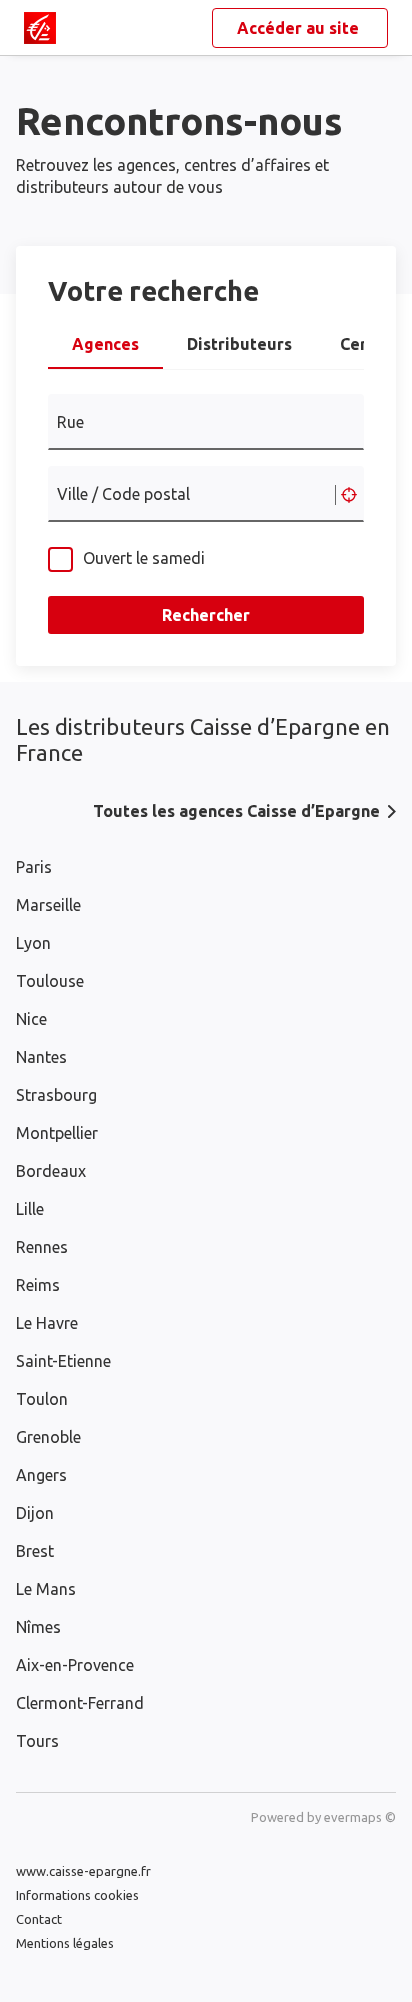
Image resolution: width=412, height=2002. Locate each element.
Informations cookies (77, 1895)
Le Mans (46, 1589)
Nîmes (38, 1627)
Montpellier (57, 1133)
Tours (37, 1741)
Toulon (42, 1399)
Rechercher (206, 615)
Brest (35, 1551)
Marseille (48, 905)
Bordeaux (51, 1171)
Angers (41, 1475)
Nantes (41, 1057)
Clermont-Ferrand (80, 1703)
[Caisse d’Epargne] (40, 28)
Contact (39, 1919)
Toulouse (50, 981)
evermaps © (360, 1817)
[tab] (105, 350)
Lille (30, 1209)
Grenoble (48, 1437)
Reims (38, 1285)
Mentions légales (65, 1943)
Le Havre (47, 1323)
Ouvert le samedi (144, 558)
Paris (34, 867)
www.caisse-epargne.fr (83, 1871)
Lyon (33, 943)
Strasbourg (56, 1095)
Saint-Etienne (63, 1361)
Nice (31, 1019)
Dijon (35, 1513)
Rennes (42, 1247)
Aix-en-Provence (75, 1665)
